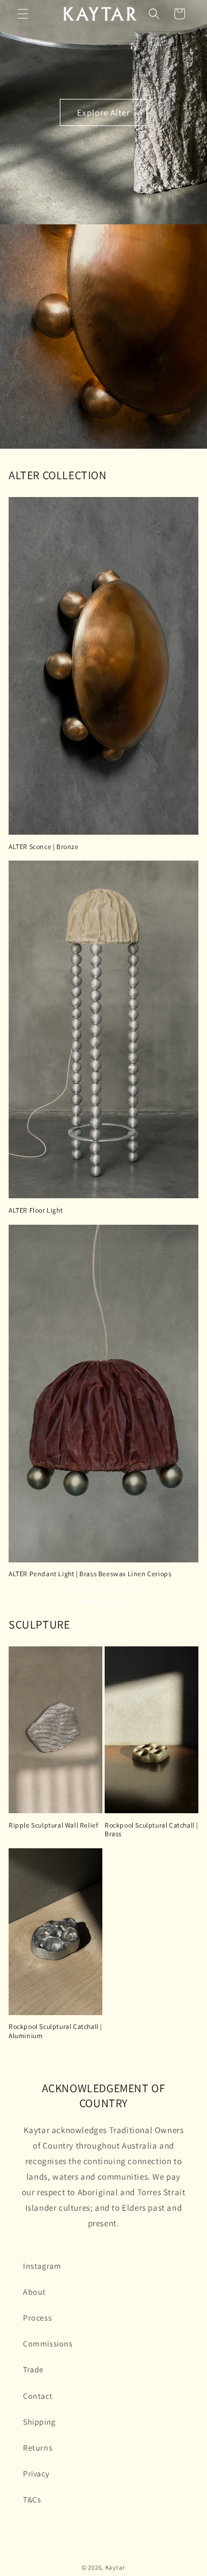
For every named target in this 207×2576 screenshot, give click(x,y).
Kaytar (115, 2567)
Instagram (42, 2266)
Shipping (39, 2422)
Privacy (36, 2474)
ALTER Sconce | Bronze (44, 846)
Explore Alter (103, 112)
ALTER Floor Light (36, 1210)
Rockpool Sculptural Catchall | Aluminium (55, 2031)
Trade (33, 2369)
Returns (38, 2448)
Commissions (48, 2344)
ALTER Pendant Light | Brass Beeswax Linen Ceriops (90, 1574)
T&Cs (32, 2499)
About (34, 2292)
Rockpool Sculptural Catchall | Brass (152, 1830)
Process (37, 2318)
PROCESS (103, 1601)
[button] (23, 14)
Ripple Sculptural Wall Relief (53, 1825)
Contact (38, 2396)
